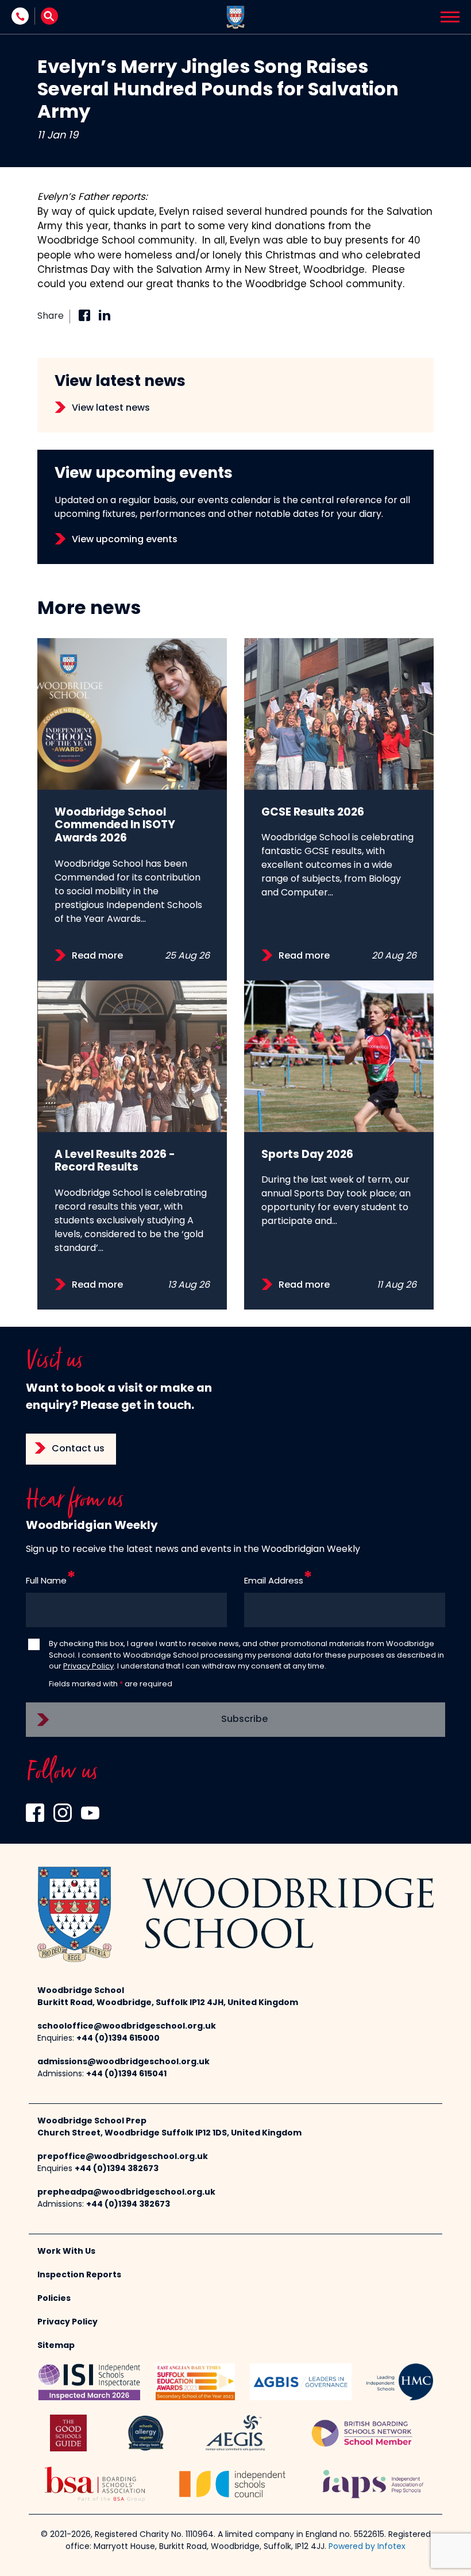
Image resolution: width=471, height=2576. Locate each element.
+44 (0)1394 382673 (117, 2169)
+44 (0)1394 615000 (118, 2039)
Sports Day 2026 (307, 1155)
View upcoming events (125, 540)
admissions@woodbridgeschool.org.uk (123, 2062)
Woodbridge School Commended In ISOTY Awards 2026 (115, 826)
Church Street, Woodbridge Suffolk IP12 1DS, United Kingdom (169, 2133)
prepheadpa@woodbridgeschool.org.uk (126, 2193)
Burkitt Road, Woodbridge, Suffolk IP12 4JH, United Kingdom (168, 2003)
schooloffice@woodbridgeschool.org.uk (127, 2027)
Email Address (274, 1581)
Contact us (78, 1449)
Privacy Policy (88, 1667)
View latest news (111, 408)
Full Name (46, 1581)
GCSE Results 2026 (313, 813)
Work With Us (66, 2252)
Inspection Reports (79, 2275)
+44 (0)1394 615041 (126, 2074)
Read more (97, 956)
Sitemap (56, 2346)
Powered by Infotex (367, 2547)
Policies (54, 2299)
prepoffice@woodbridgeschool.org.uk (123, 2157)
